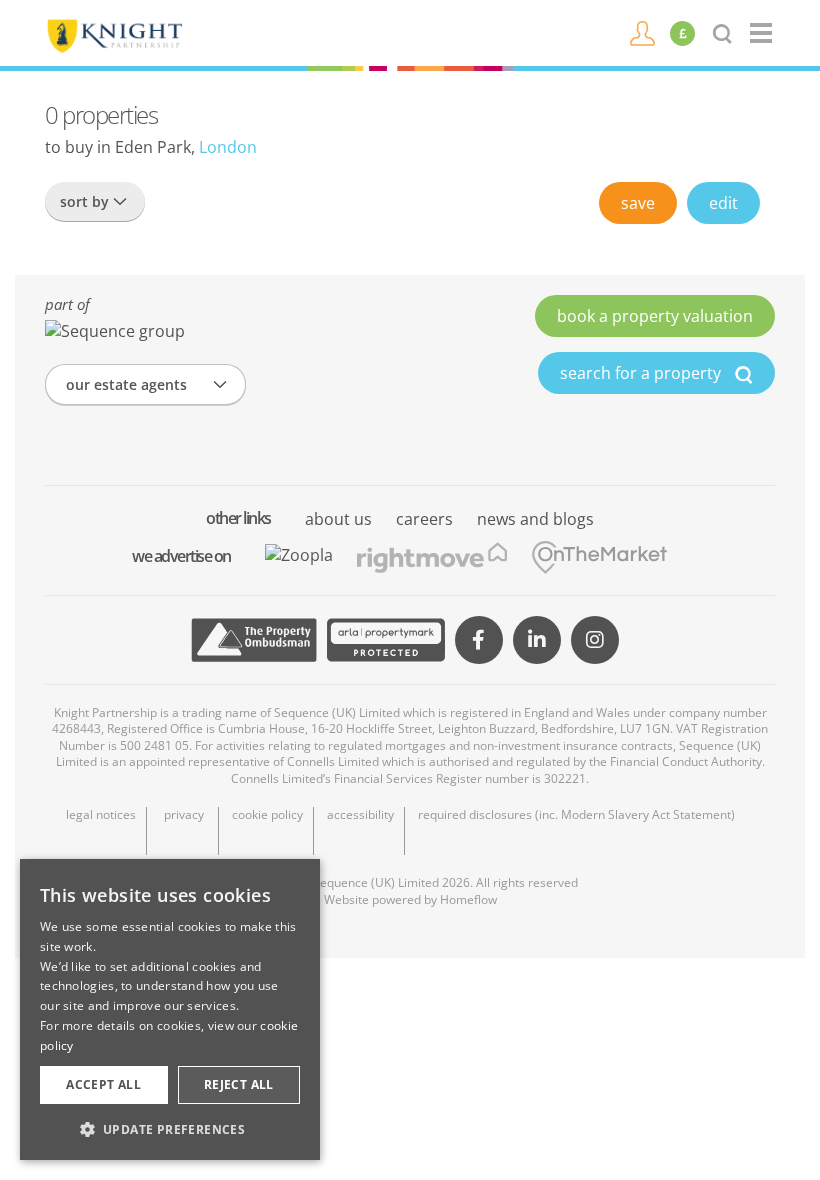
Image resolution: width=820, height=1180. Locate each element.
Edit (723, 203)
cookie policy (267, 815)
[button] (170, 1129)
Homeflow (468, 899)
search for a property (642, 373)
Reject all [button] (239, 1084)
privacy (184, 815)
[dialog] (170, 1009)
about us (338, 519)
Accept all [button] (103, 1084)
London (228, 147)
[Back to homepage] (762, 33)
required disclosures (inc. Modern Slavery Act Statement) (576, 815)
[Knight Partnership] (114, 34)
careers (424, 519)
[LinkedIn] (537, 640)
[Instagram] (595, 640)
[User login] (642, 32)
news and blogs (535, 519)
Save (638, 203)
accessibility (360, 815)
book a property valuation (655, 316)
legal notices (101, 815)
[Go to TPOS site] (254, 640)
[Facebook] (479, 640)
